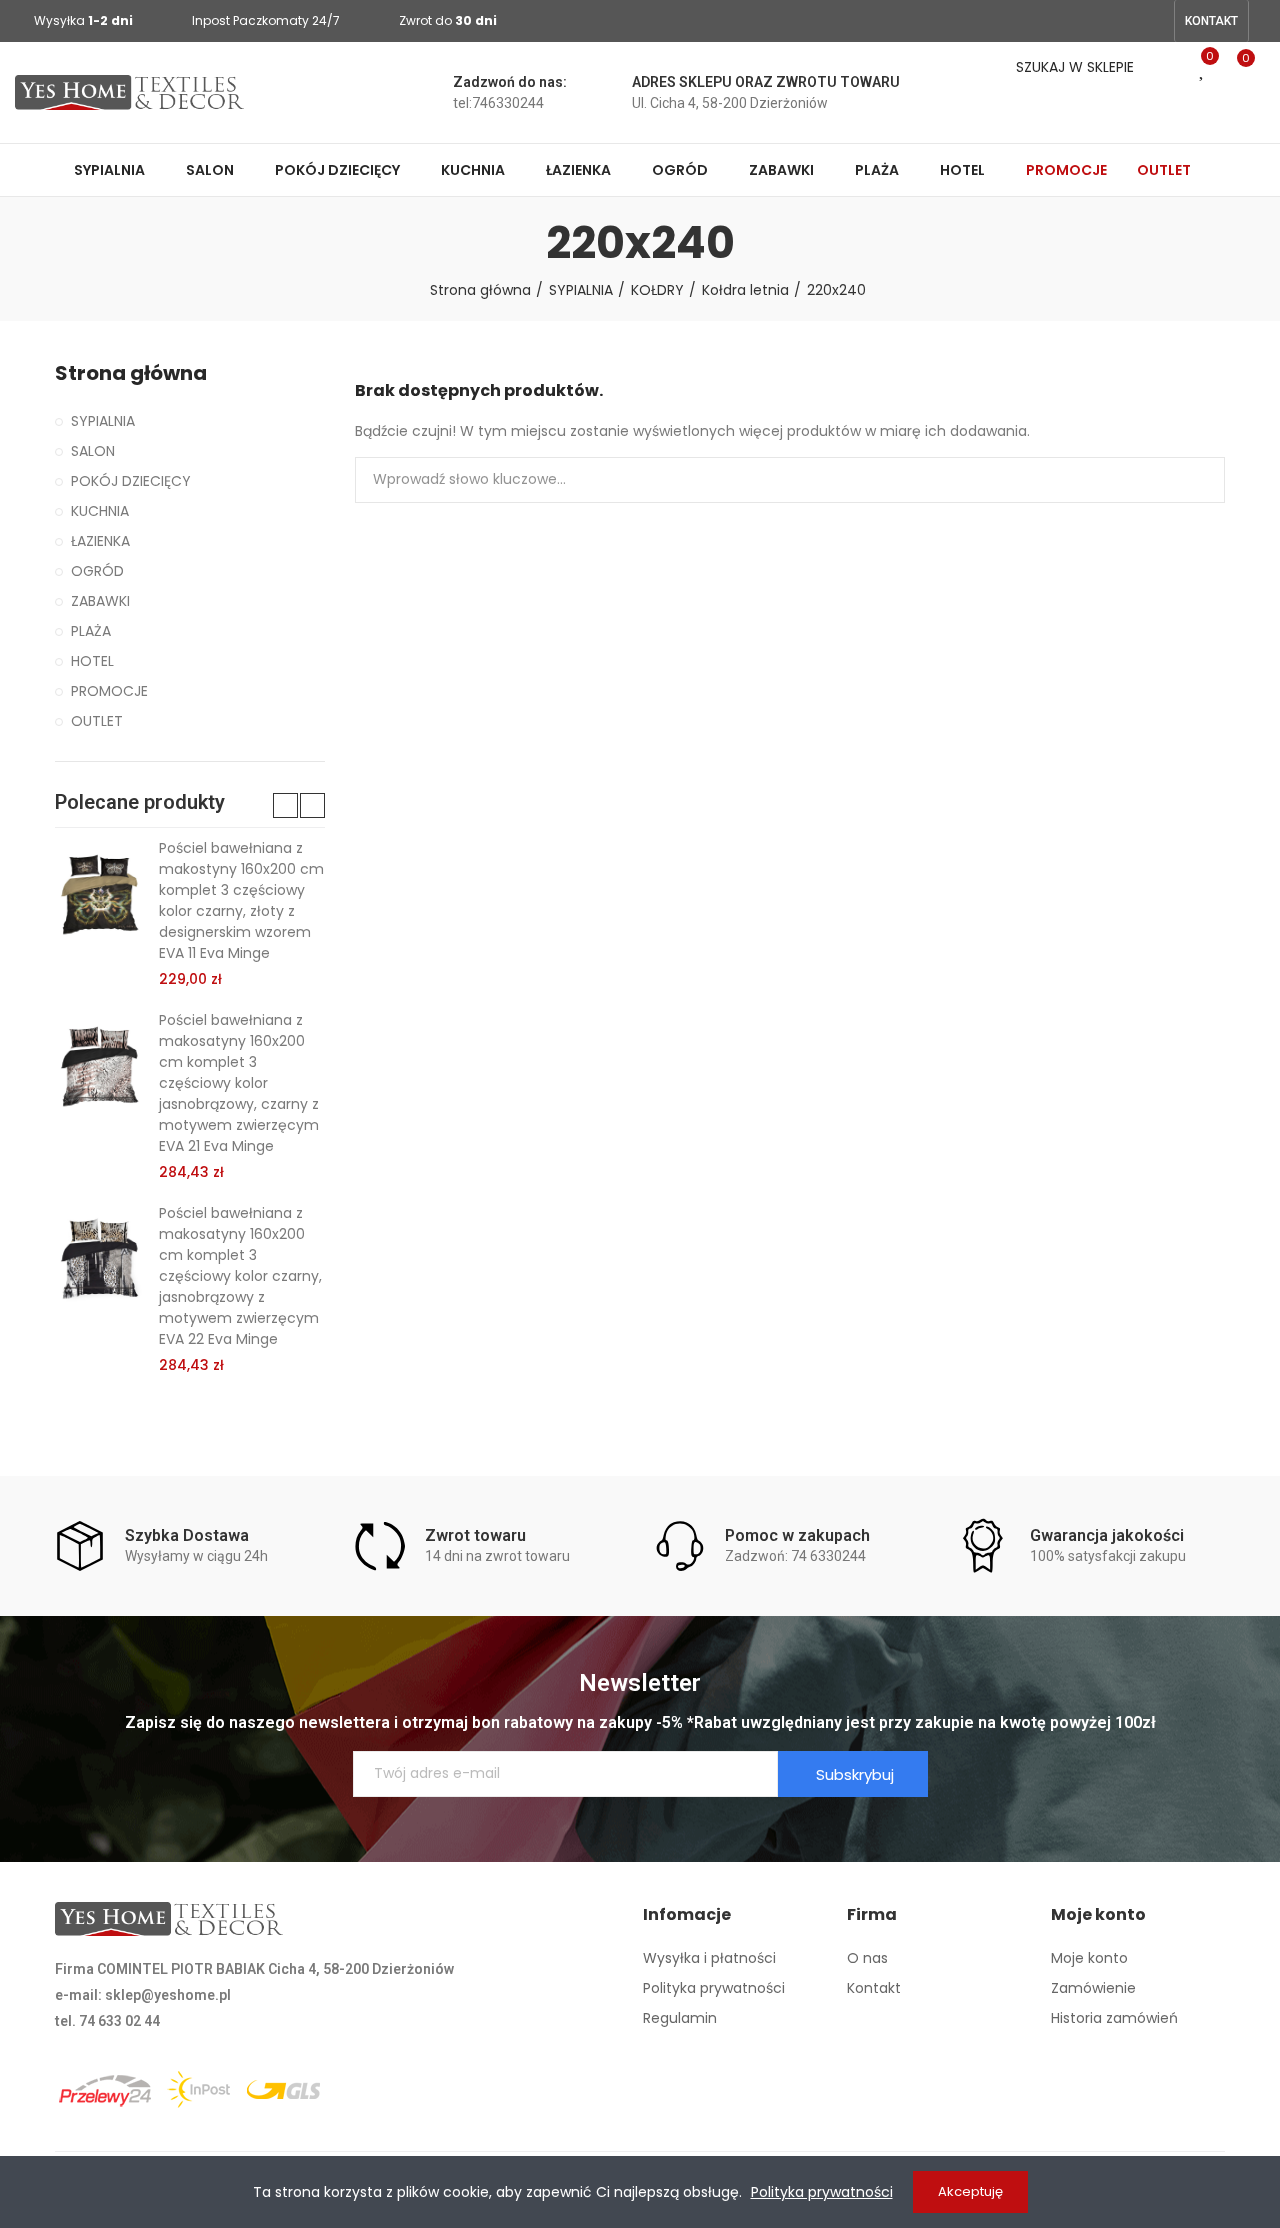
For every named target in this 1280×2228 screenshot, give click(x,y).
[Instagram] (1153, 21)
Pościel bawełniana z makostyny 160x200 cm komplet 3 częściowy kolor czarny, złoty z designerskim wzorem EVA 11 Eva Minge (241, 900)
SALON (93, 451)
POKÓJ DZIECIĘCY (131, 481)
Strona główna (131, 373)
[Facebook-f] (1121, 21)
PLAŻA (91, 631)
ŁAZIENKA (100, 541)
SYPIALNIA (103, 421)
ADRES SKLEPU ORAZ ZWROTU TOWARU (766, 82)
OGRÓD (97, 571)
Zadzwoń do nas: (510, 82)
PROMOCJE (109, 691)
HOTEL (92, 661)
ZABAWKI (100, 601)
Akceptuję (970, 2191)
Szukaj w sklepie (1193, 480)
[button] (1211, 21)
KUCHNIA (100, 511)
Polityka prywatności (822, 2192)
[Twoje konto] (1240, 118)
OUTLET (97, 721)
